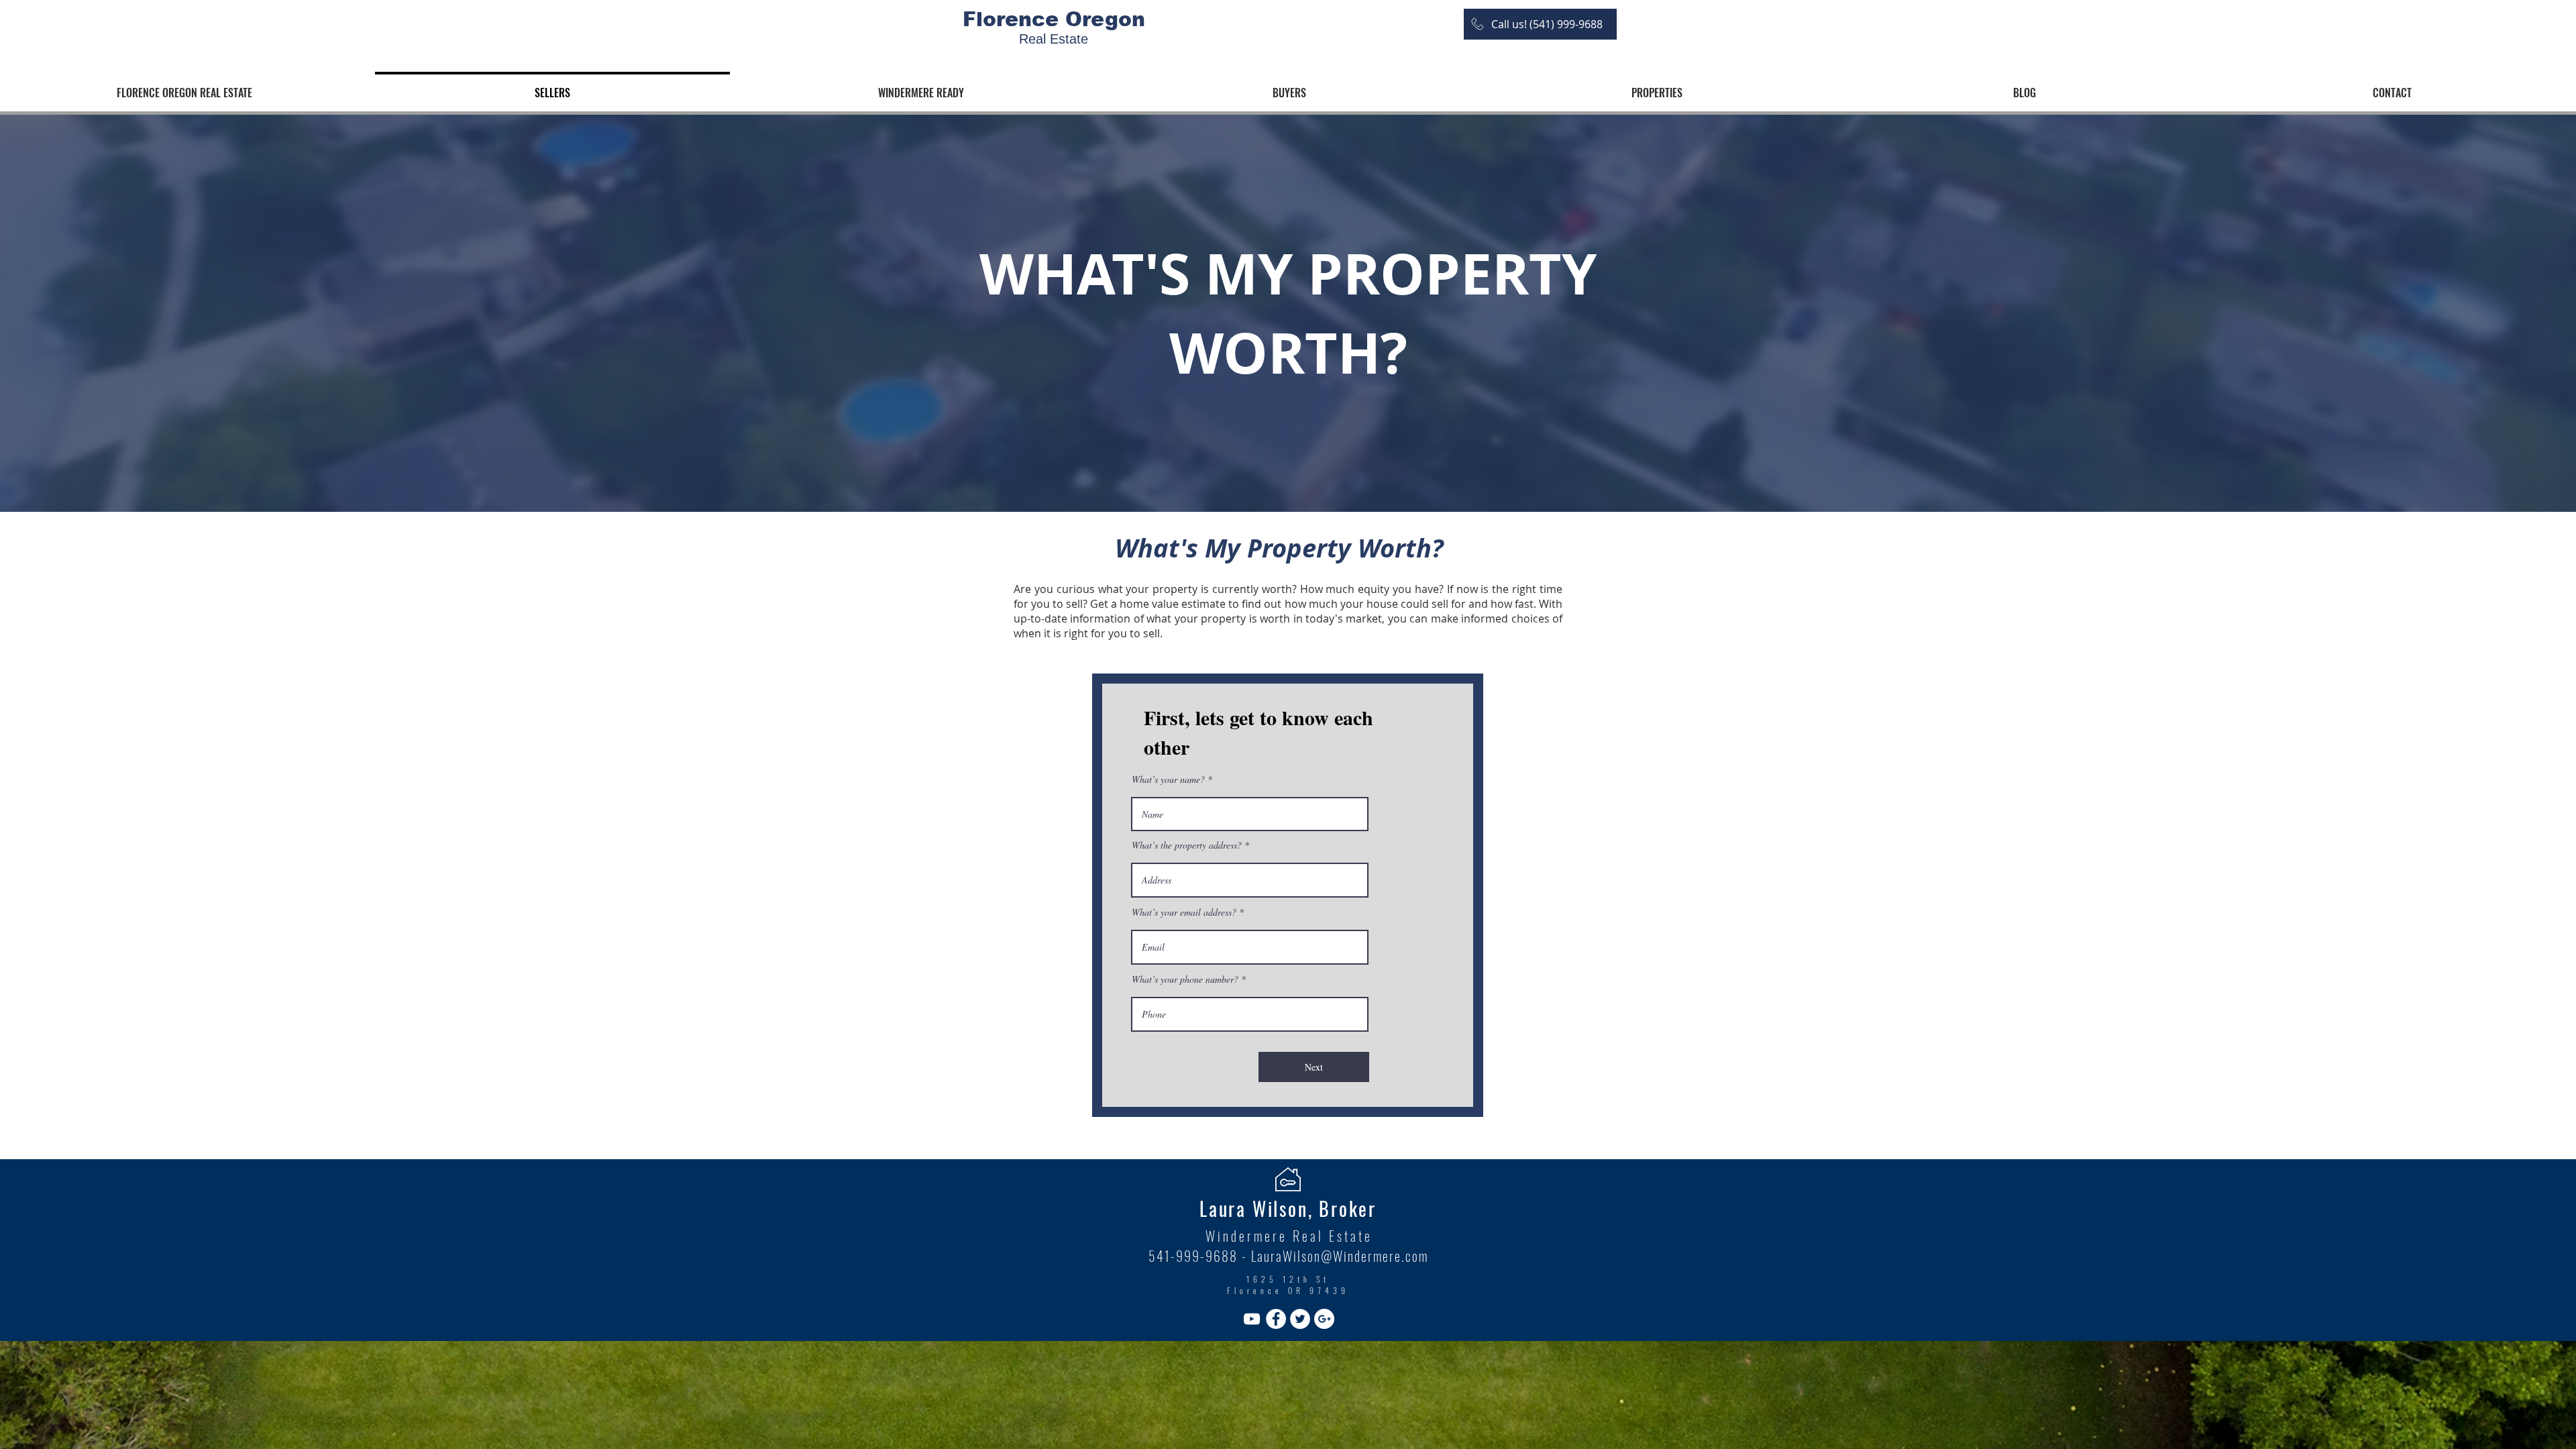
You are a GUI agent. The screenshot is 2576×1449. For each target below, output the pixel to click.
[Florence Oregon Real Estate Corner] (1276, 1319)
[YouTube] (1252, 1319)
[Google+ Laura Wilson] (1324, 1319)
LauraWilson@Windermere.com (1340, 1256)
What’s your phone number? (1185, 979)
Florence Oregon (1054, 19)
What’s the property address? (1187, 845)
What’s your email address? (1184, 912)
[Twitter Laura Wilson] (1300, 1319)
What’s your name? (1168, 780)
